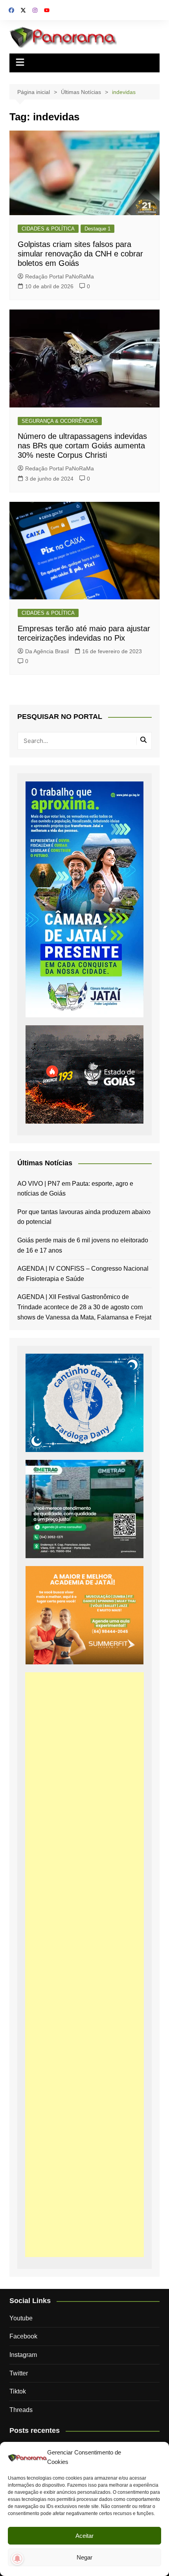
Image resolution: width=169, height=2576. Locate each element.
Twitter (19, 2373)
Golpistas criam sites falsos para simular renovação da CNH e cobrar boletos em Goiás (80, 254)
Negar (84, 2557)
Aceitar (84, 2536)
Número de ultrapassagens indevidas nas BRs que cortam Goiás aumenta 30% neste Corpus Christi (82, 446)
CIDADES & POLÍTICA (48, 229)
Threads (21, 2410)
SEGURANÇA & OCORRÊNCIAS (60, 421)
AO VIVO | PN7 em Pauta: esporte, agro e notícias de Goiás (75, 1189)
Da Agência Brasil (47, 651)
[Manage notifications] (17, 2559)
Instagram (23, 2355)
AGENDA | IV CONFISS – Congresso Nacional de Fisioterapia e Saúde (83, 1274)
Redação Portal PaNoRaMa (60, 276)
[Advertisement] (85, 1965)
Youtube (21, 2318)
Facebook (23, 2336)
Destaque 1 (97, 229)
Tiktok (18, 2391)
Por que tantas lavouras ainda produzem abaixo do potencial (84, 1217)
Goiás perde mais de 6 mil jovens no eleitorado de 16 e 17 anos (83, 1245)
